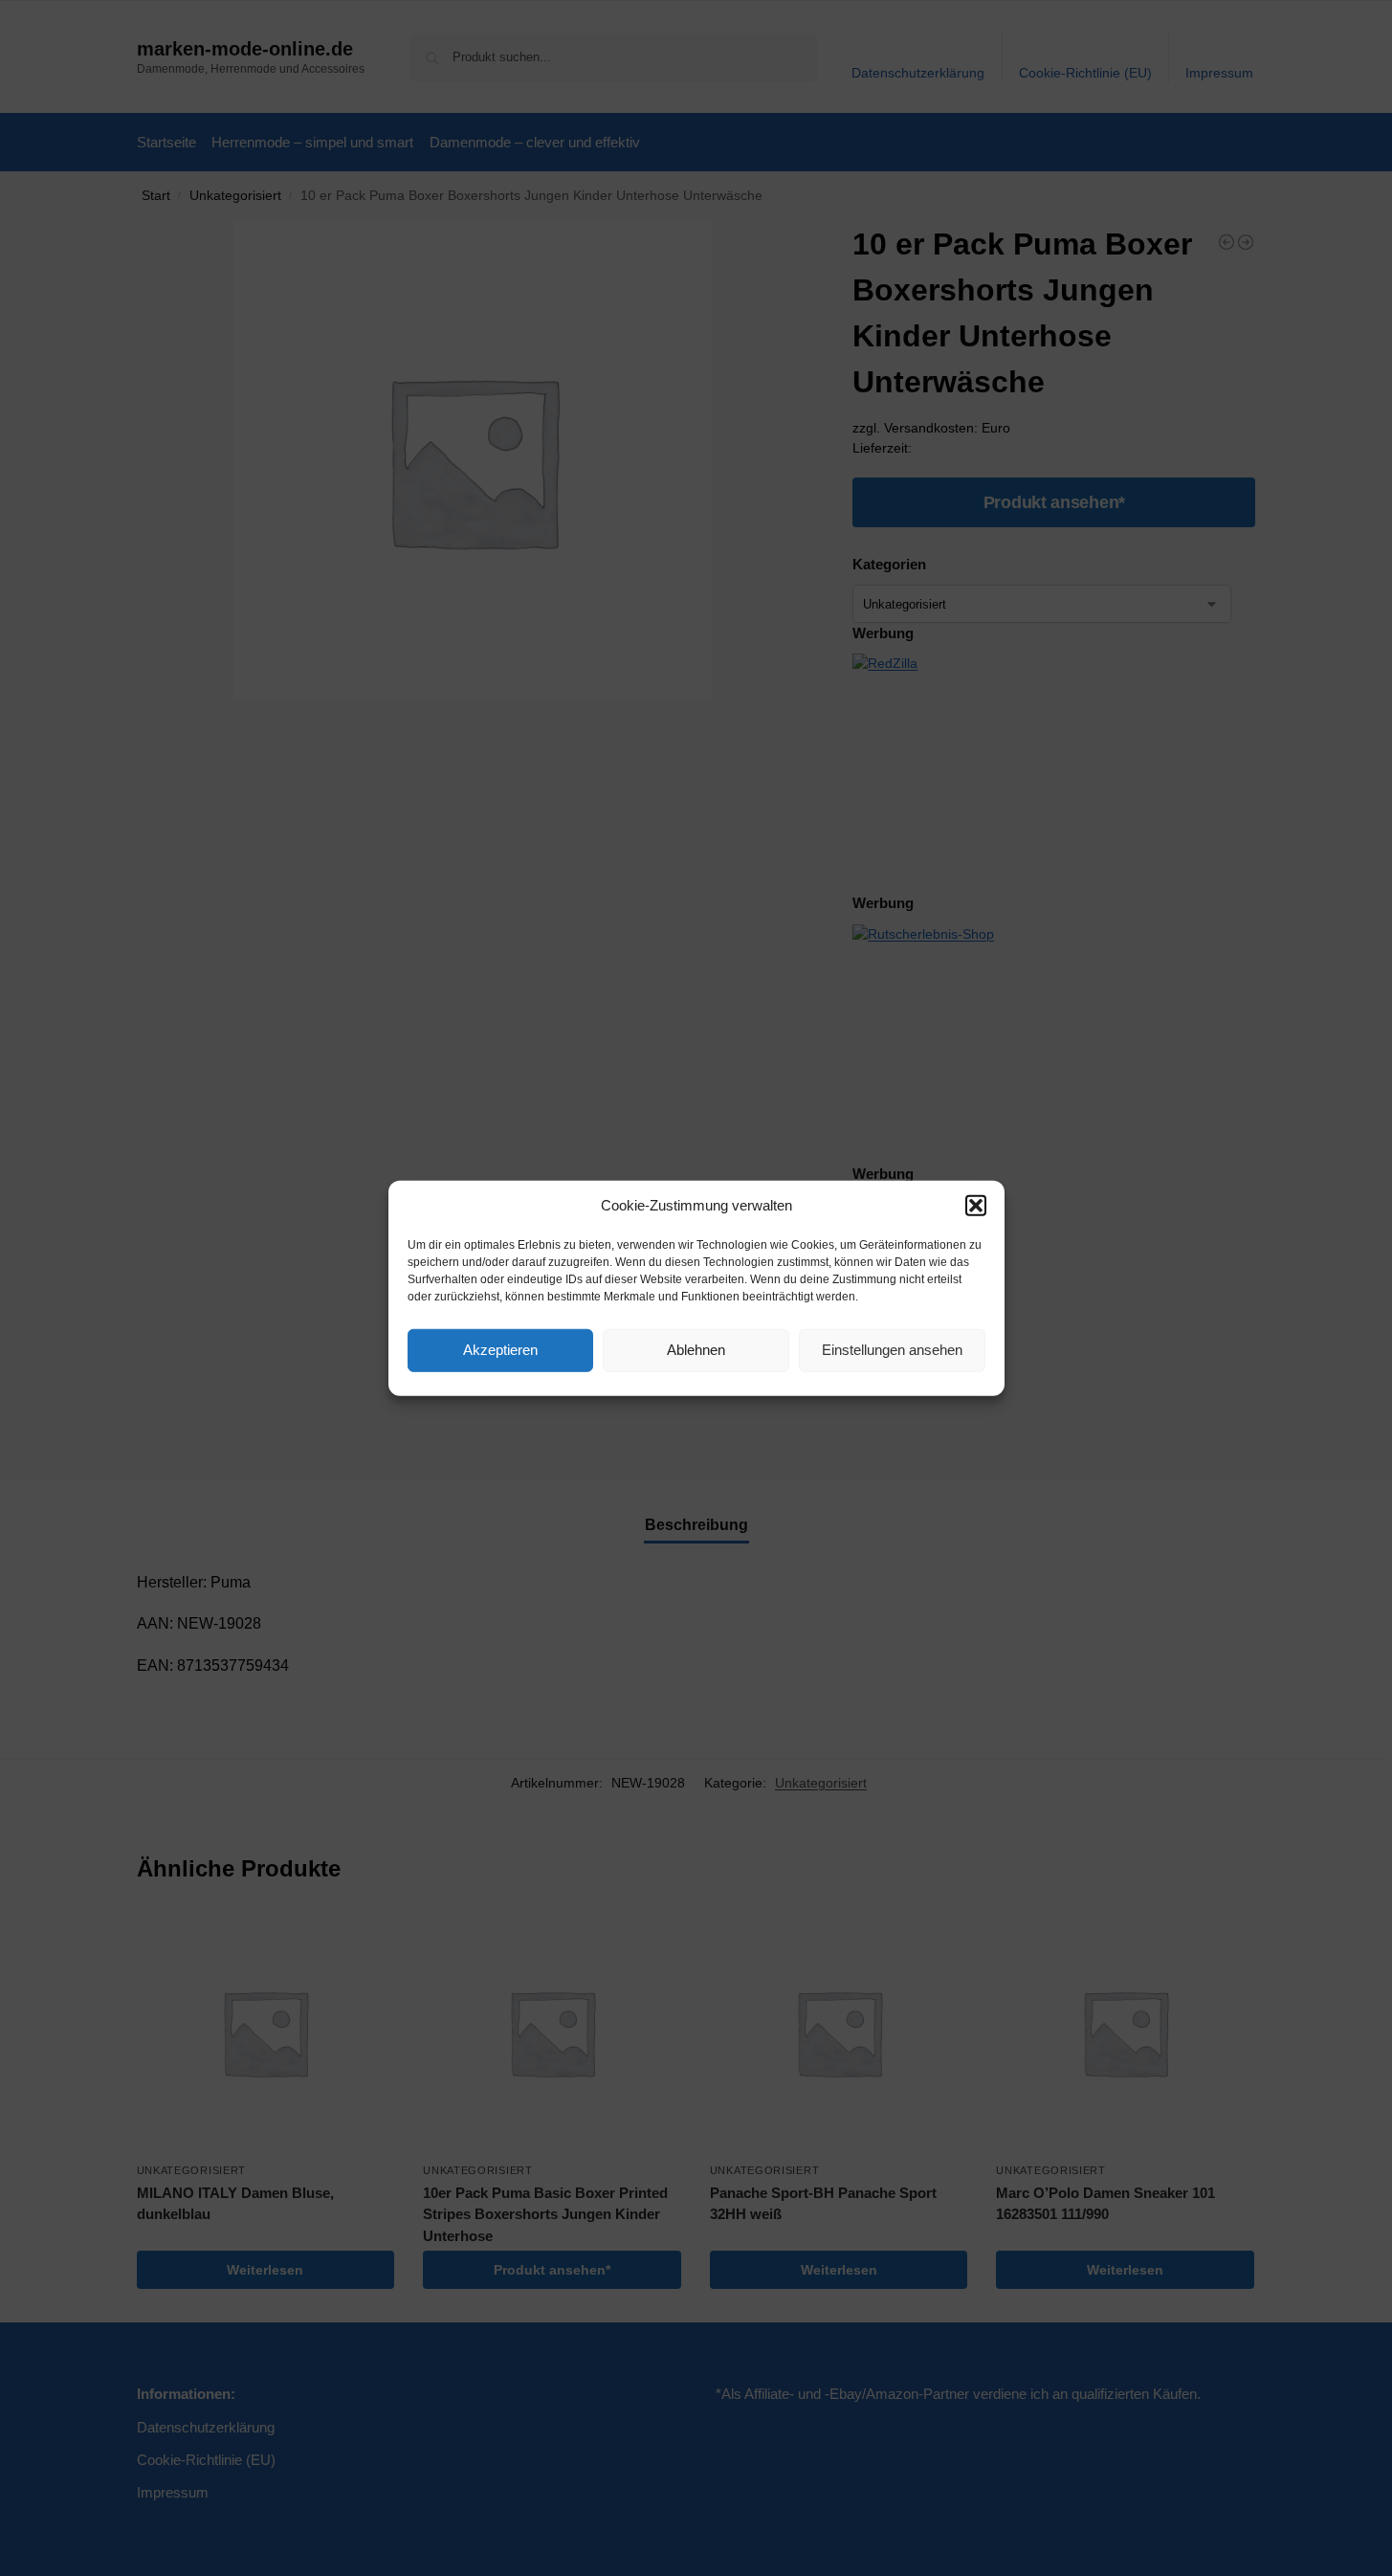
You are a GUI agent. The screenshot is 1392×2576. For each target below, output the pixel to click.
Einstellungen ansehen (892, 1350)
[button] (976, 1206)
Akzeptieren (500, 1350)
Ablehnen (696, 1350)
